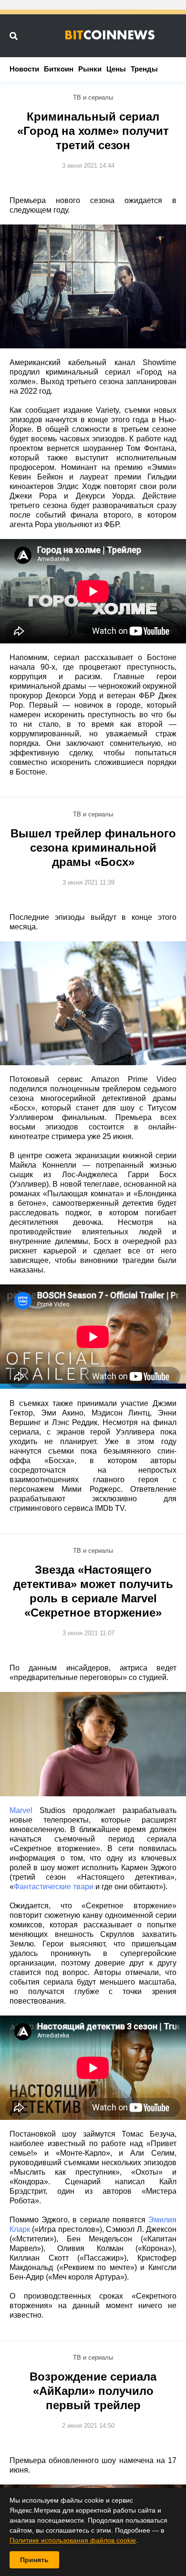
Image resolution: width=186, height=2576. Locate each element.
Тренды (144, 69)
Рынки (90, 69)
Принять (34, 2560)
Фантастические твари (54, 1887)
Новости (24, 69)
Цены (116, 69)
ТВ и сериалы (93, 97)
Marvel (21, 1810)
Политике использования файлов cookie (73, 2540)
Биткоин (59, 69)
